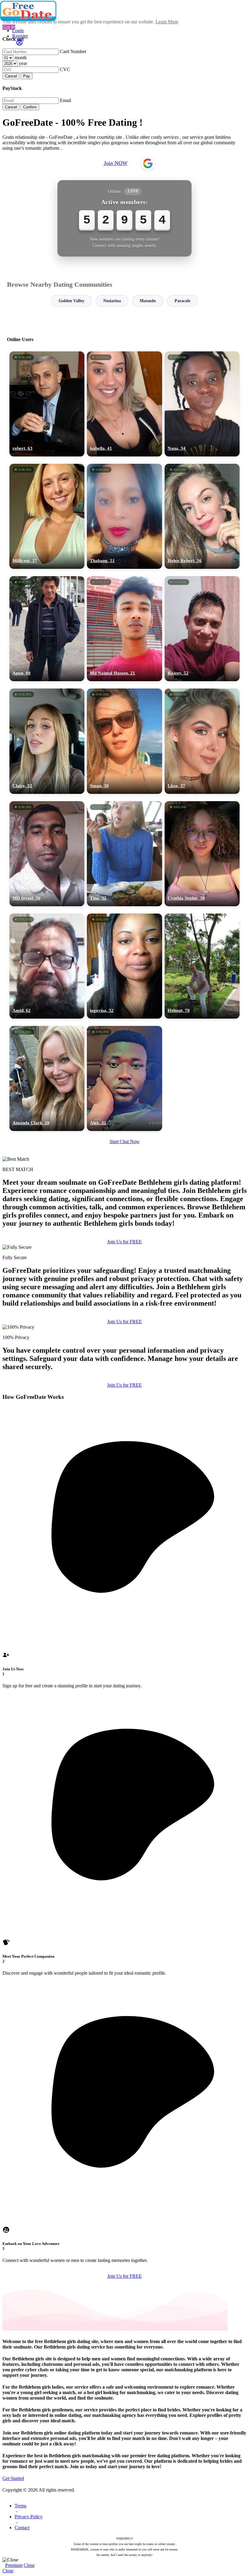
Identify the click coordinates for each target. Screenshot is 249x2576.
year (23, 63)
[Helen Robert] (202, 516)
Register (20, 36)
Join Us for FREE (124, 1385)
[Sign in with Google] (148, 163)
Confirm (30, 107)
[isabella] (124, 404)
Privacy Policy (29, 2517)
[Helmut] (202, 966)
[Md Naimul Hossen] (124, 629)
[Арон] (47, 629)
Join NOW (116, 163)
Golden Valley (72, 301)
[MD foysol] (47, 854)
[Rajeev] (202, 629)
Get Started (13, 2478)
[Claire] (47, 741)
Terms (20, 2506)
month (21, 58)
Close (29, 2565)
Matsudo (148, 301)
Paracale (182, 301)
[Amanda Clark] (47, 1078)
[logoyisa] (124, 966)
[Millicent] (47, 516)
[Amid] (47, 966)
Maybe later (124, 1343)
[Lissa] (202, 741)
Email (65, 100)
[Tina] (124, 854)
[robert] (47, 404)
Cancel (11, 76)
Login (18, 31)
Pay (27, 76)
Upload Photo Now (127, 1330)
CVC (65, 69)
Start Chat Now (125, 1141)
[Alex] (124, 1078)
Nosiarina (112, 301)
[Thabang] (124, 516)
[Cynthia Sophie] (202, 854)
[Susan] (124, 741)
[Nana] (202, 404)
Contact (22, 2528)
